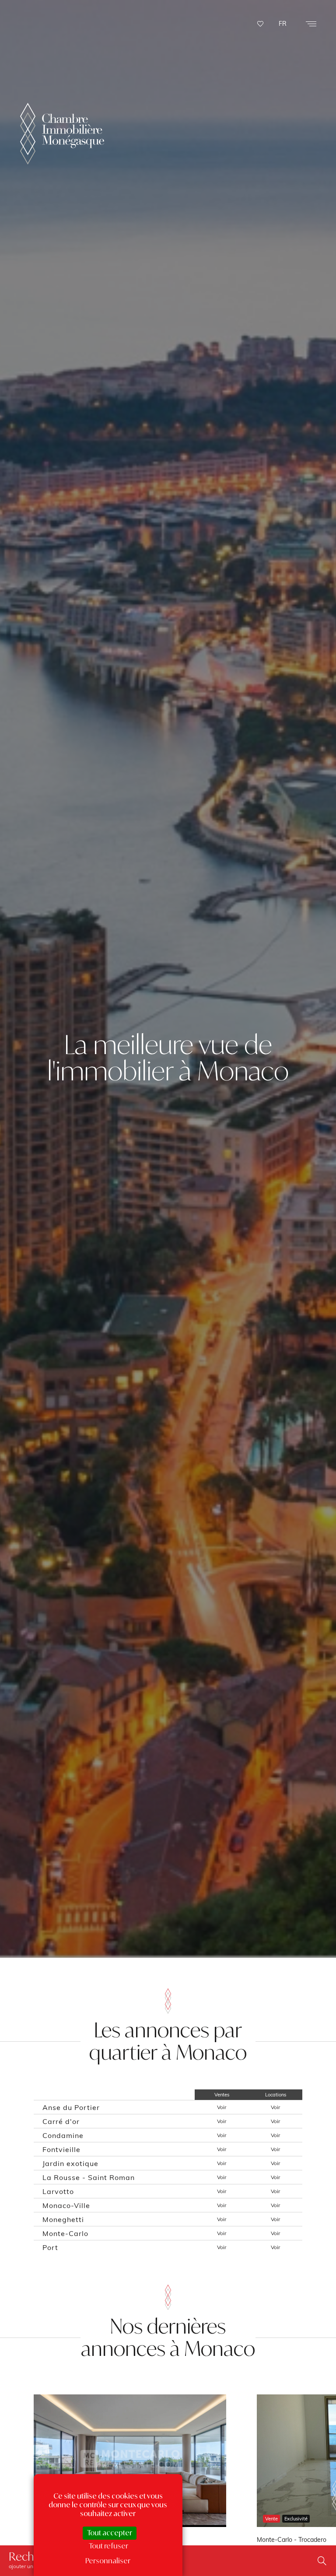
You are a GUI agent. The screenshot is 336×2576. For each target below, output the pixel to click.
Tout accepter (110, 2533)
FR (283, 24)
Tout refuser (108, 2546)
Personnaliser (108, 2561)
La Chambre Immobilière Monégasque (62, 134)
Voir (222, 2107)
